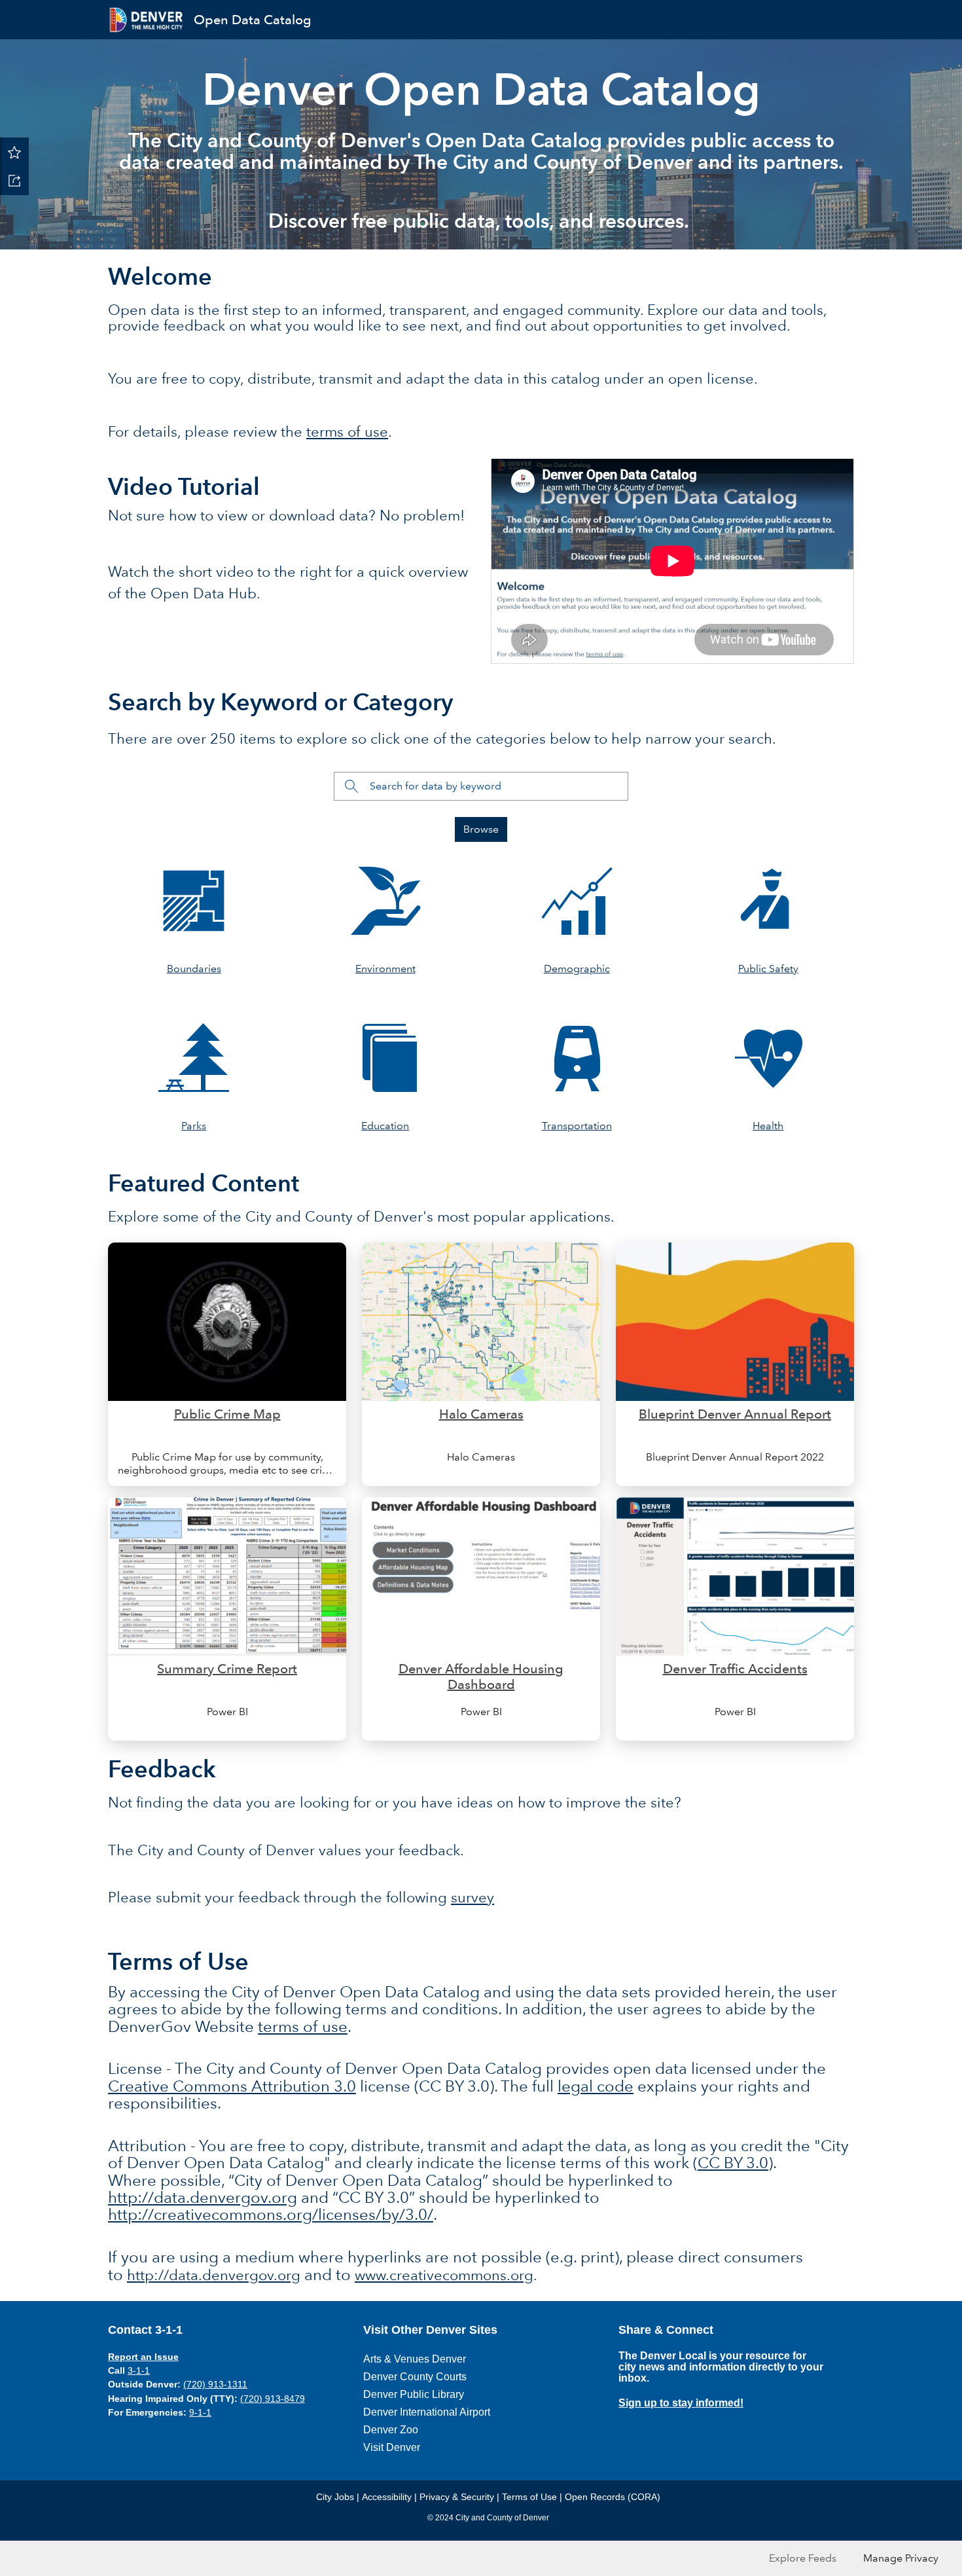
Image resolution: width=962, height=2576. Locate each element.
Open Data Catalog (253, 20)
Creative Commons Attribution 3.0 (232, 2086)
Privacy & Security (457, 2497)
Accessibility (387, 2497)
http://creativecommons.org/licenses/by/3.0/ (271, 2214)
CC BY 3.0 (733, 2163)
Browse (481, 829)
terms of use (347, 432)
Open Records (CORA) (613, 2497)
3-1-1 (139, 2370)
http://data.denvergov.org (203, 2197)
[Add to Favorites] (14, 152)
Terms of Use (529, 2497)
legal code (596, 2086)
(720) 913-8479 (273, 2399)
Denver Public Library (414, 2394)
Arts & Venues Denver (415, 2359)
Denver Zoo (391, 2430)
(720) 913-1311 (215, 2384)
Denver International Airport (427, 2412)
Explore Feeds (803, 2558)
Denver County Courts (415, 2377)
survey (472, 1897)
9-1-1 (200, 2412)
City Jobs (335, 2497)
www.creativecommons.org (444, 2275)
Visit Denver (392, 2447)
